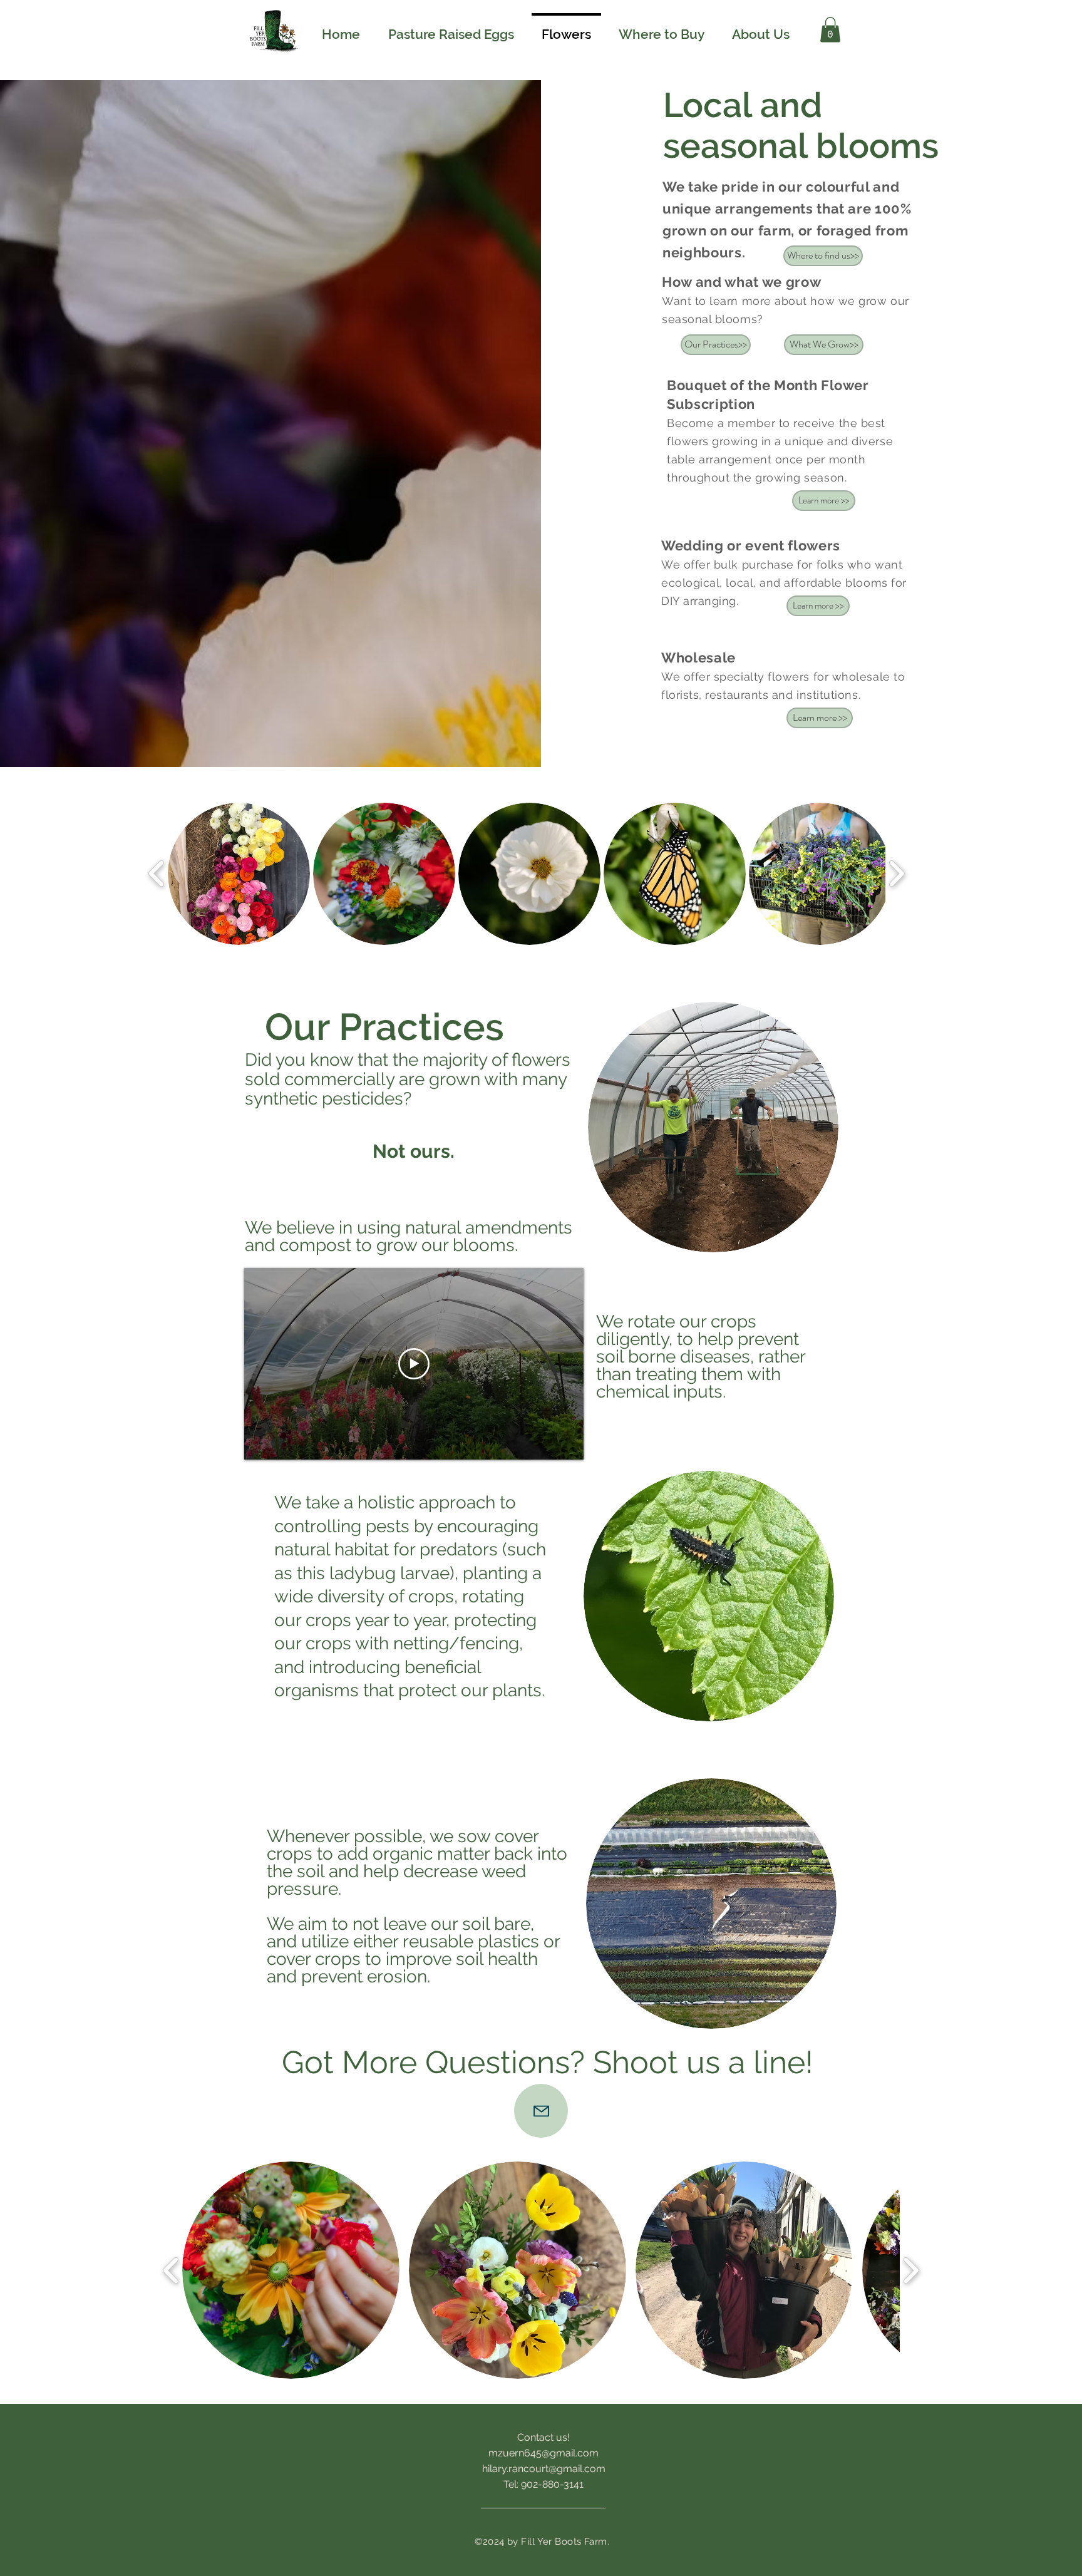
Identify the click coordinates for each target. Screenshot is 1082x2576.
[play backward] (157, 873)
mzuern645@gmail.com (544, 2453)
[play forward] (896, 873)
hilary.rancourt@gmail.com (544, 2469)
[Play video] (414, 1364)
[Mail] (541, 2111)
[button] (830, 30)
